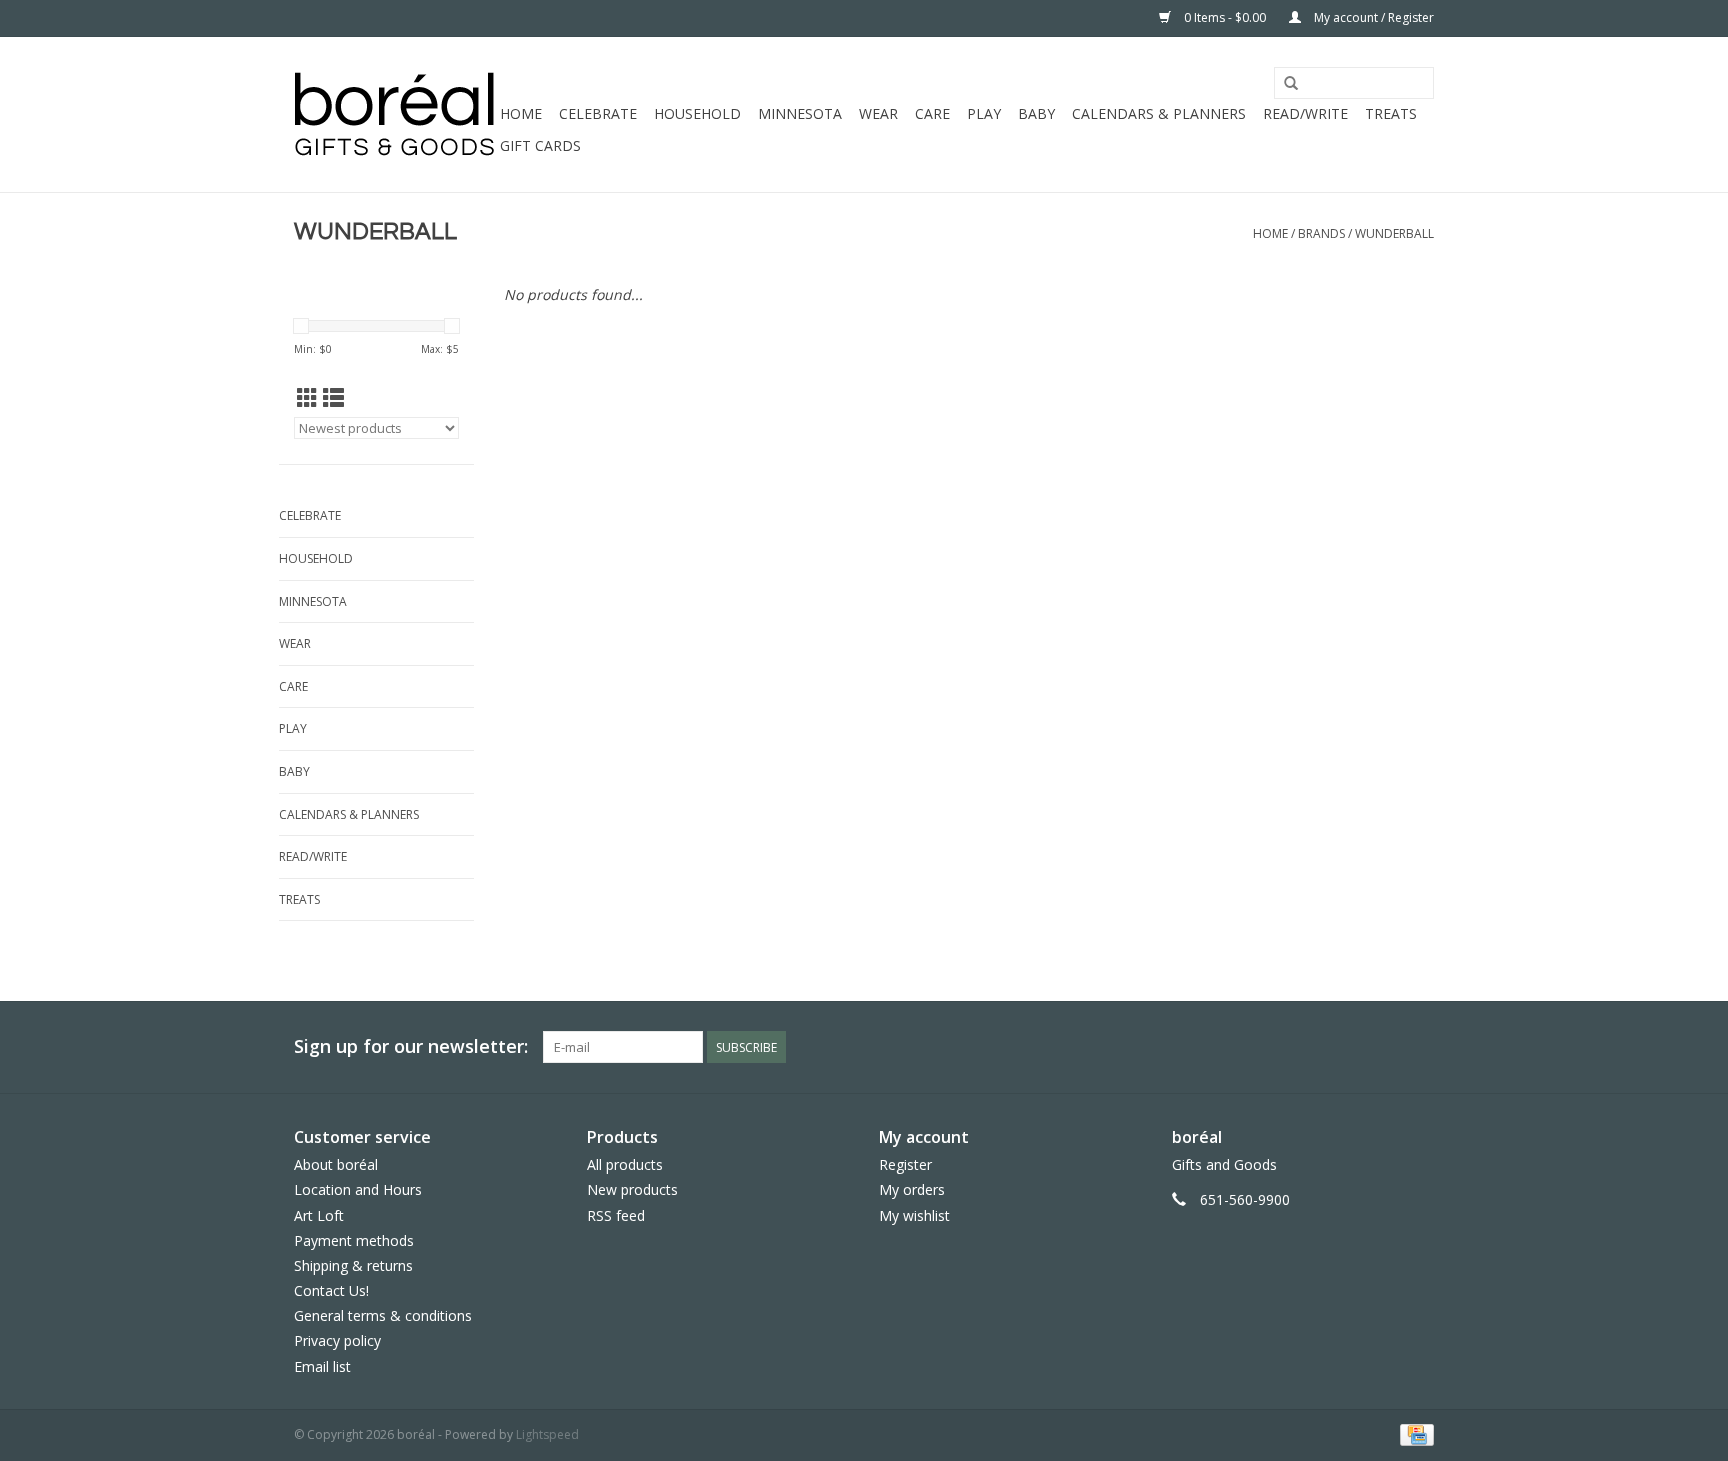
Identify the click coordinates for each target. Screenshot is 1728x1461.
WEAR (878, 113)
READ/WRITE (1305, 113)
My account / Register (1372, 17)
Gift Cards (540, 145)
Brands (1321, 233)
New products (632, 1189)
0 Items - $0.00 (1225, 17)
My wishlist (914, 1215)
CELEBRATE (598, 113)
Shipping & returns (353, 1265)
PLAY (984, 113)
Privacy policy (337, 1340)
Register (905, 1164)
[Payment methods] (1413, 1433)
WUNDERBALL (1394, 233)
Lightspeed (547, 1434)
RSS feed (616, 1215)
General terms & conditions (383, 1315)
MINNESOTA (800, 113)
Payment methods (354, 1240)
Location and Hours (358, 1189)
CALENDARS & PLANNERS (1159, 113)
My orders (912, 1189)
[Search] (1291, 84)
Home (521, 113)
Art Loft (319, 1215)
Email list (322, 1366)
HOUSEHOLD (697, 113)
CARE (932, 113)
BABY (1036, 113)
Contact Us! (331, 1290)
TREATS (1391, 113)
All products (625, 1164)
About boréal (336, 1164)
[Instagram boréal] (1418, 1047)
